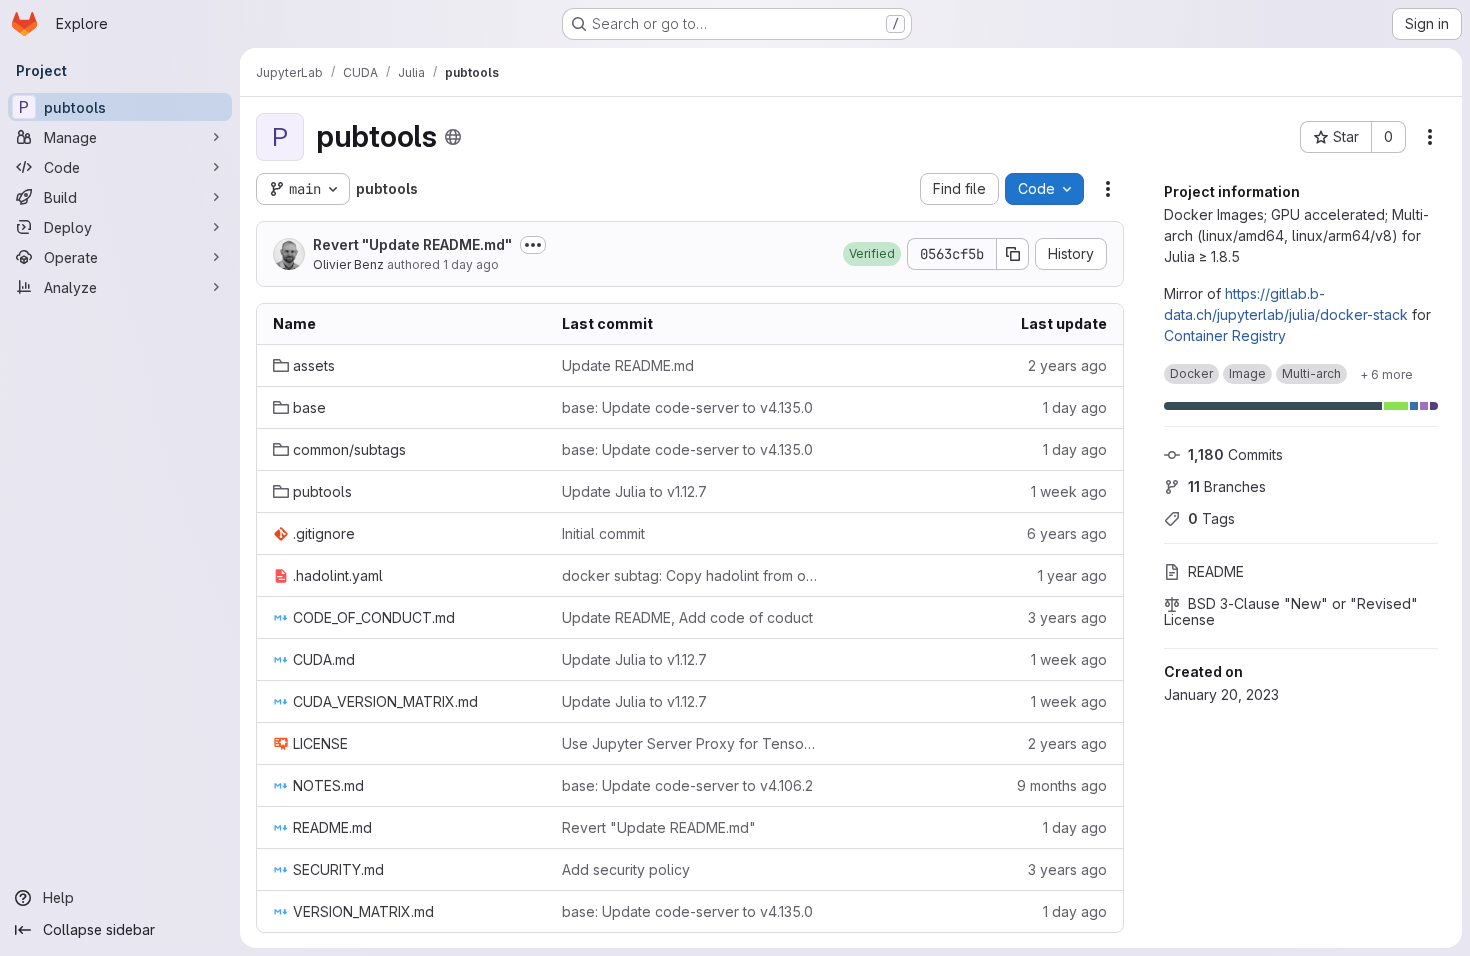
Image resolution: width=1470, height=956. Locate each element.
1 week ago (1069, 491)
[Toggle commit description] (533, 245)
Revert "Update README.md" (412, 244)
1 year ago (1072, 575)
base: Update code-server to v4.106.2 (687, 785)
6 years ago (1067, 533)
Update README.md (628, 365)
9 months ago (1062, 785)
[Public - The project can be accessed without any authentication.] (453, 137)
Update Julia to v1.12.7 (634, 491)
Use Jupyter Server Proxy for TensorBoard (690, 743)
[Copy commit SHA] (1013, 254)
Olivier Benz (348, 264)
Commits (1235, 454)
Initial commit (603, 533)
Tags (1211, 518)
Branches (1227, 486)
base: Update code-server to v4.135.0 (687, 407)
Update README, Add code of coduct (687, 617)
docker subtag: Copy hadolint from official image (690, 575)
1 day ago (471, 264)
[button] (872, 254)
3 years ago (1067, 617)
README (1216, 571)
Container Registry (1225, 335)
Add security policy (626, 869)
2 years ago (1067, 365)
